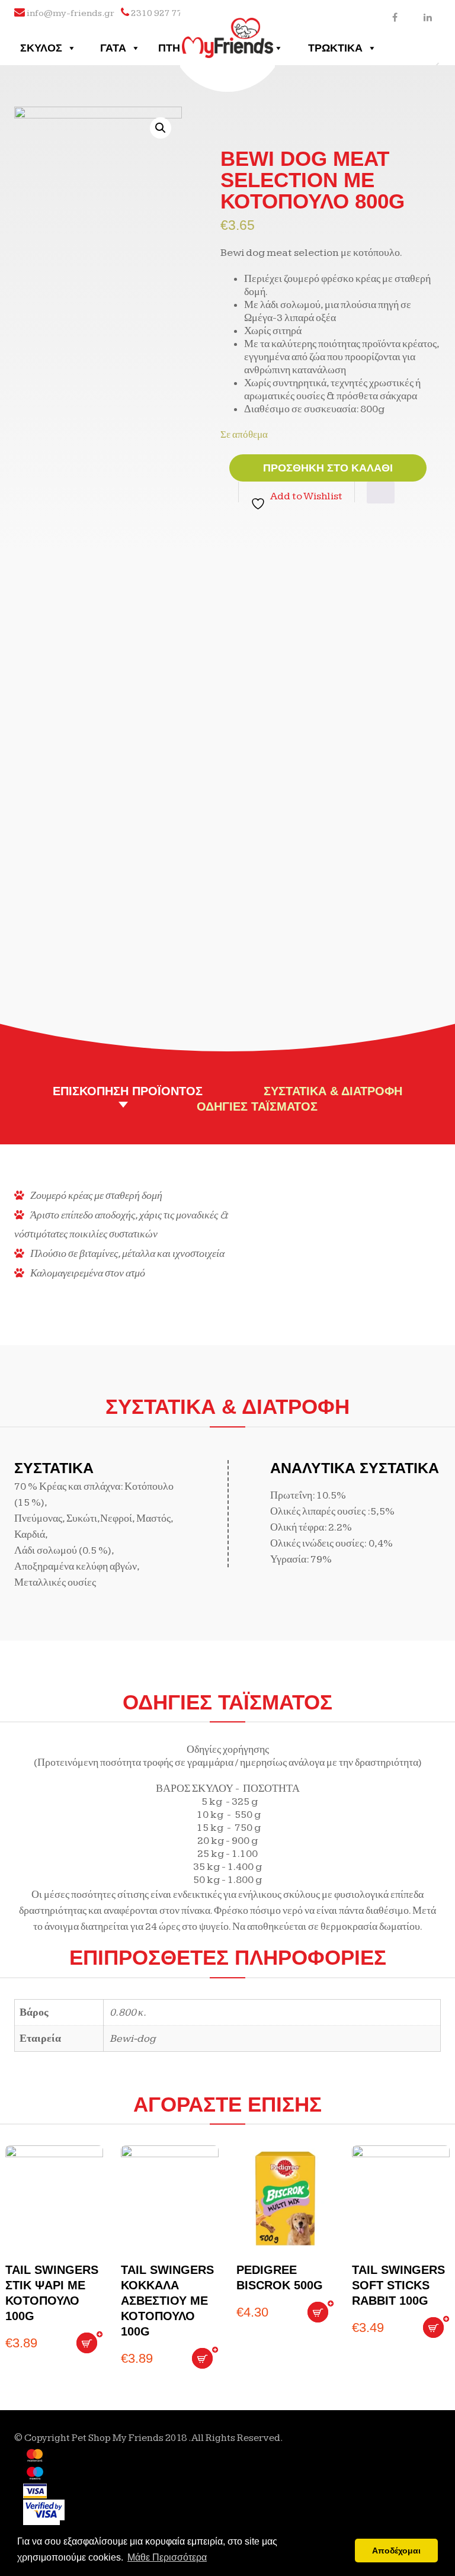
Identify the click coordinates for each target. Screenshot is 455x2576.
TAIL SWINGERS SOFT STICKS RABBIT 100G (398, 2285)
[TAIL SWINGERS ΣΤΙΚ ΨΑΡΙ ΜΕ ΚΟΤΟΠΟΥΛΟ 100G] (54, 2199)
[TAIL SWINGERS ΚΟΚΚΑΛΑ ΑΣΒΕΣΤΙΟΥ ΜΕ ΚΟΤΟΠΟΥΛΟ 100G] (170, 2199)
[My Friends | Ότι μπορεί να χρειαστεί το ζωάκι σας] (228, 28)
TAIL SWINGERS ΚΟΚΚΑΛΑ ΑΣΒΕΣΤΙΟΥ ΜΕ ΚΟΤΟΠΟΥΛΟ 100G (167, 2301)
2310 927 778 (159, 13)
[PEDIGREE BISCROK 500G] (285, 2199)
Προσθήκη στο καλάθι (328, 468)
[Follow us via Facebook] (395, 17)
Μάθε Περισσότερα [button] (167, 2557)
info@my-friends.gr (71, 13)
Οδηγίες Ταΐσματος (257, 1106)
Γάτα (113, 48)
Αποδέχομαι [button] (396, 2551)
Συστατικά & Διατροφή (333, 1091)
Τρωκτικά (335, 48)
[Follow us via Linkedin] (427, 17)
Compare (381, 493)
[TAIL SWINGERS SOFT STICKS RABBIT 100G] (401, 2199)
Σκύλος (41, 48)
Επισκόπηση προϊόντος (128, 1091)
